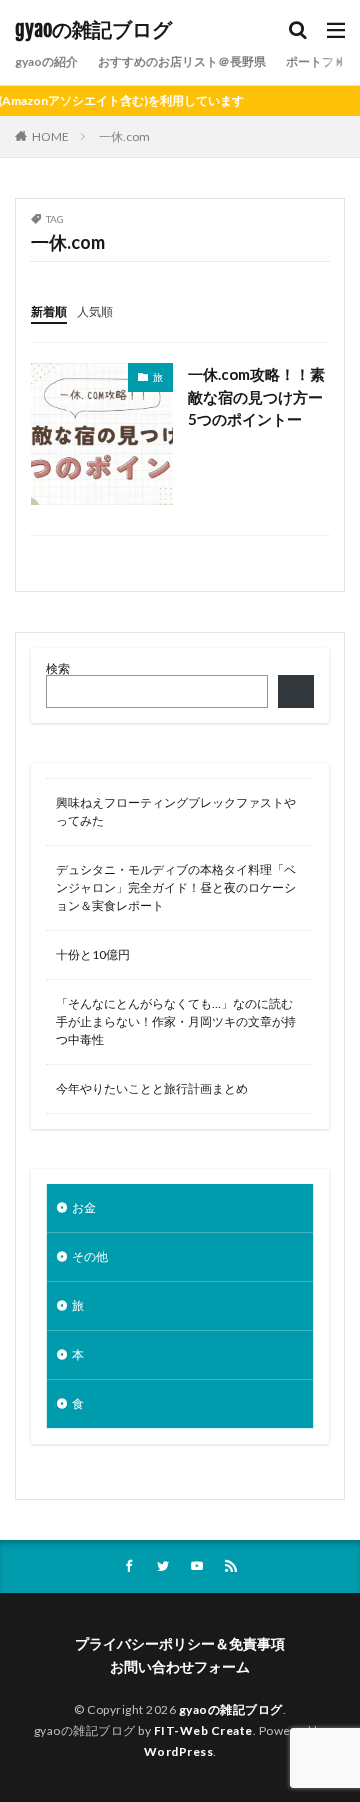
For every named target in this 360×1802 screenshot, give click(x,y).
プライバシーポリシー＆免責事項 (180, 1643)
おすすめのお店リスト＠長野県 (182, 61)
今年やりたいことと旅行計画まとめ (152, 1088)
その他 (90, 1256)
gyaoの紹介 (46, 61)
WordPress (179, 1751)
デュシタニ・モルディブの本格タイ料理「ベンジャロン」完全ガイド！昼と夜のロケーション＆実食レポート (176, 887)
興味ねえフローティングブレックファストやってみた (176, 811)
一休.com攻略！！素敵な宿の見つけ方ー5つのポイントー (256, 396)
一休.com (124, 136)
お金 (84, 1207)
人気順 (95, 311)
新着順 (49, 311)
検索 (58, 668)
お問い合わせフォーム (180, 1666)
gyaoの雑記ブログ (93, 30)
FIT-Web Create (203, 1730)
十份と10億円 (93, 954)
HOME (50, 136)
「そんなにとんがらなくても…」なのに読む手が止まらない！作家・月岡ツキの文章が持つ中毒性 (176, 1021)
